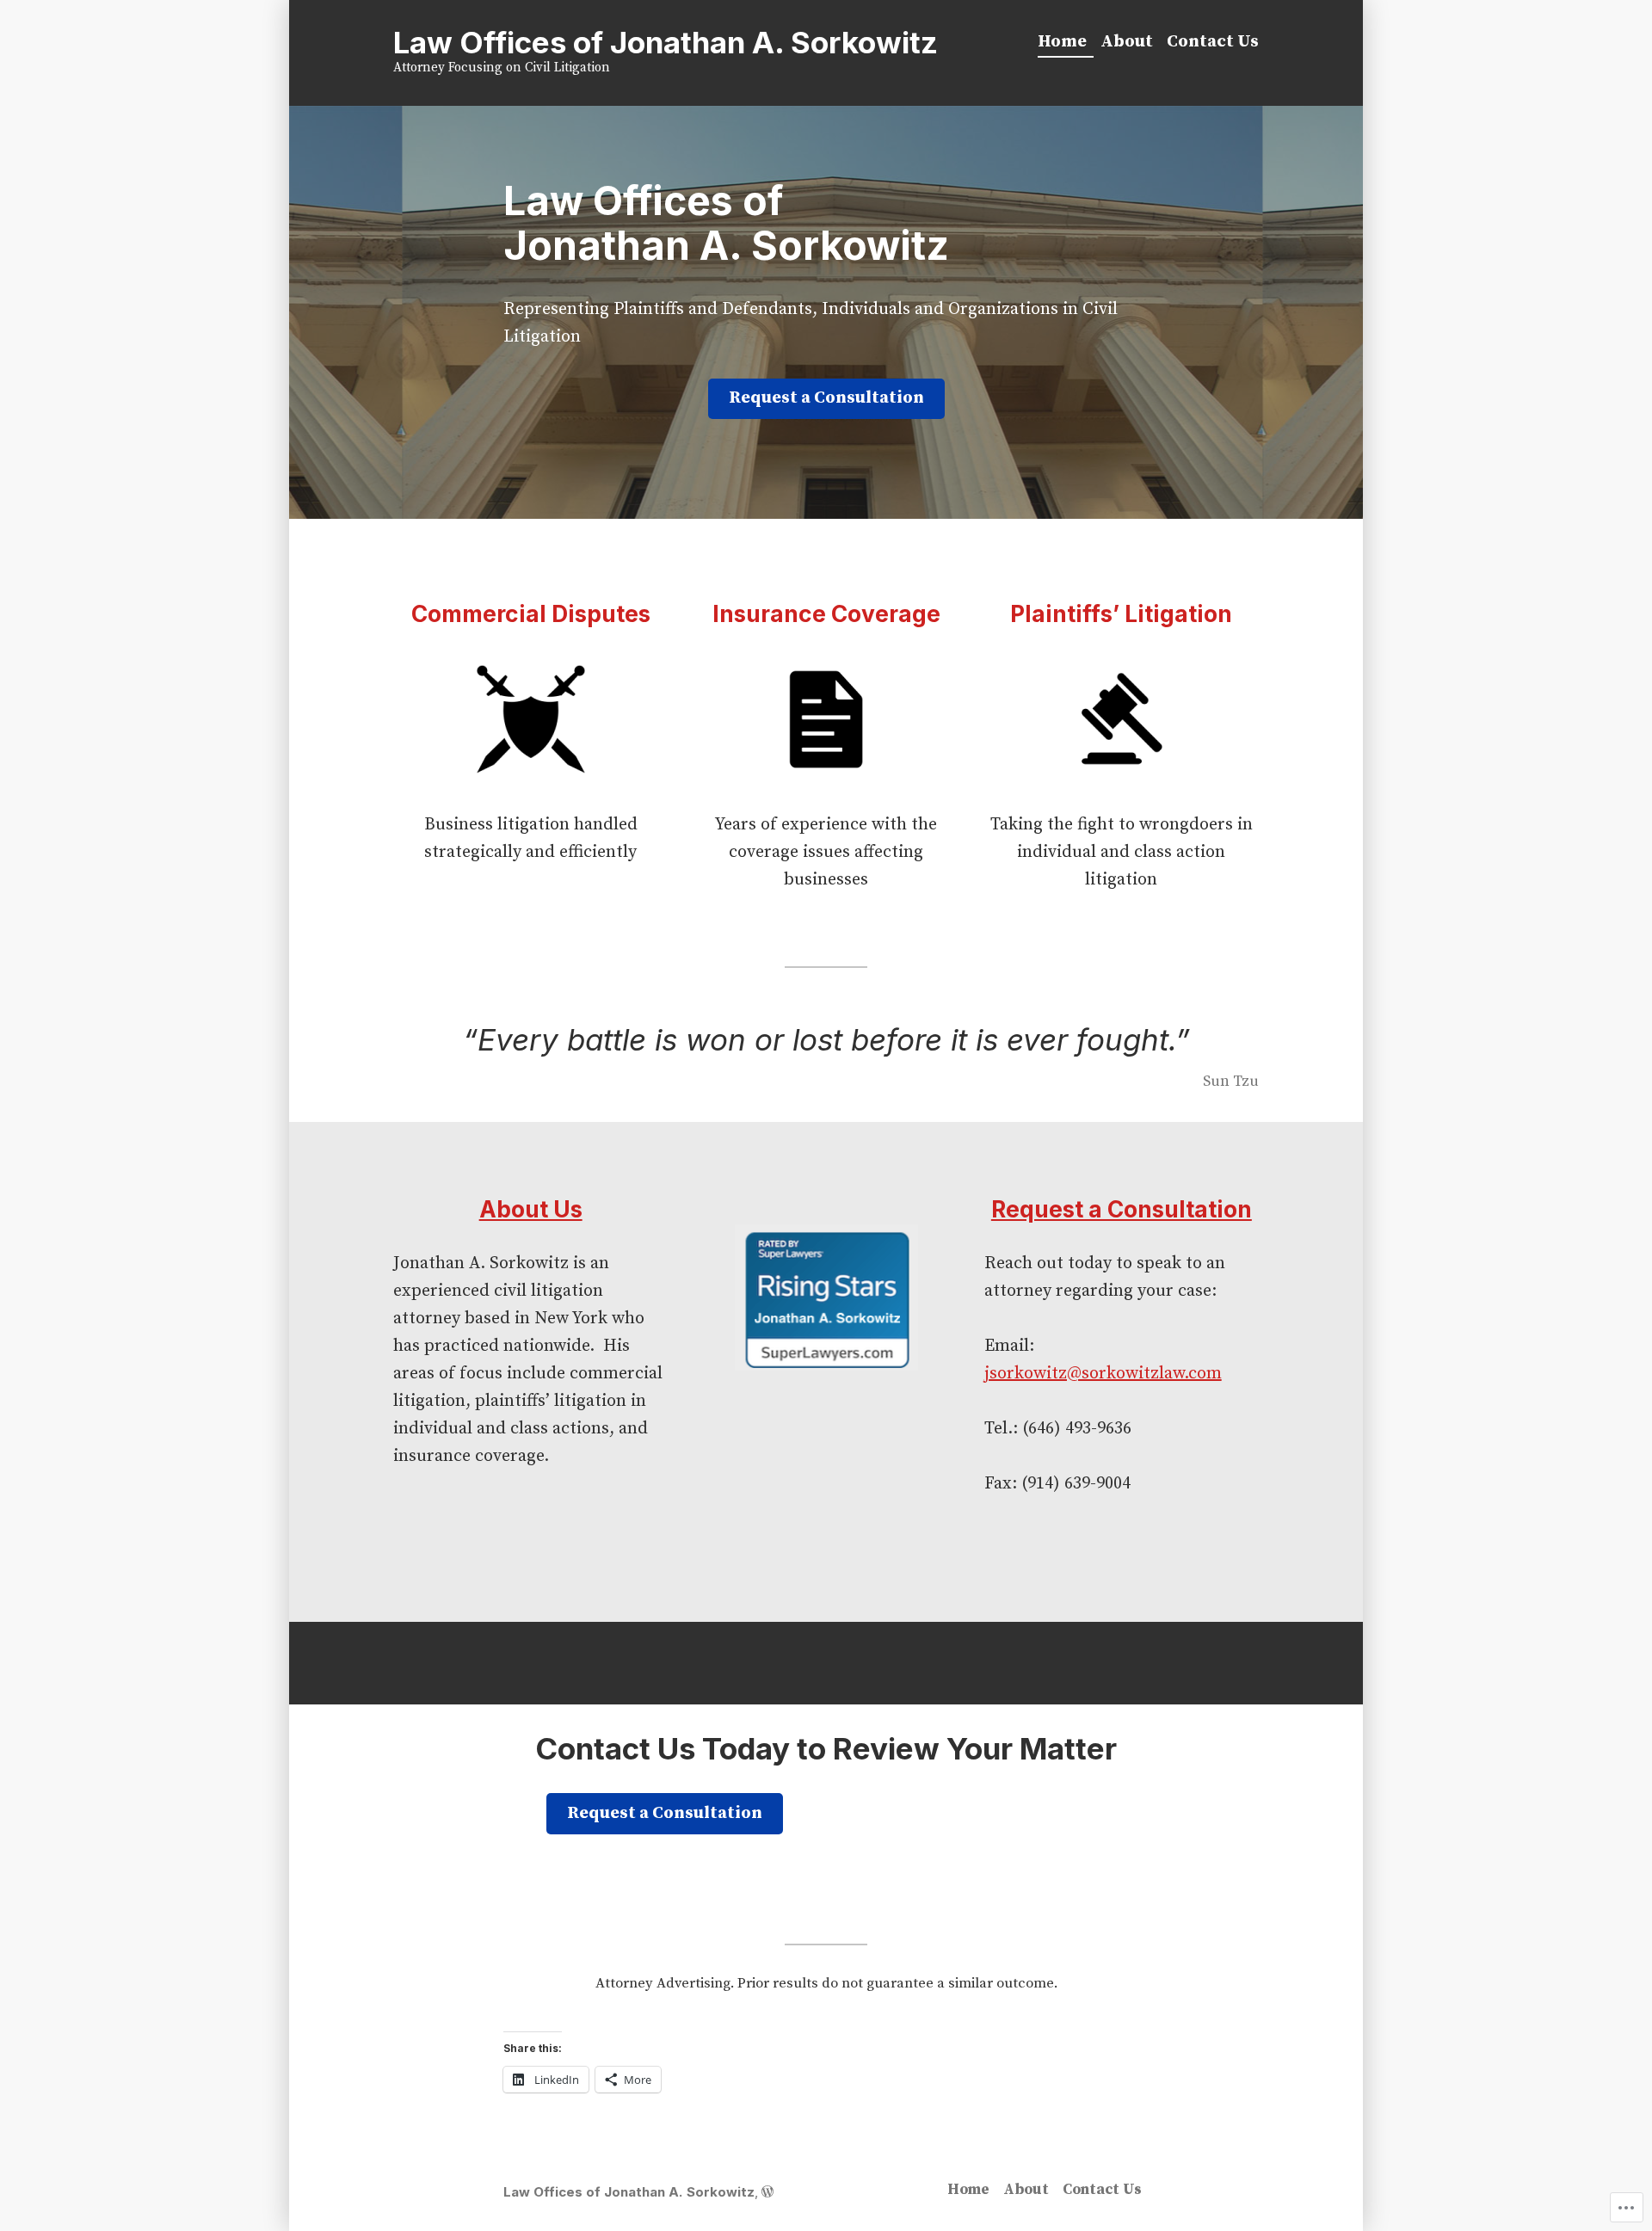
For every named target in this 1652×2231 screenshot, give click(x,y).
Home (1062, 42)
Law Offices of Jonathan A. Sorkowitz (666, 42)
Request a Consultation (826, 398)
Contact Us (1213, 42)
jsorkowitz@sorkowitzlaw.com (1103, 1374)
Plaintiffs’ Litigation (1121, 613)
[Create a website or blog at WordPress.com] (767, 2192)
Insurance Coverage (826, 613)
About (1127, 42)
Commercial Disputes (531, 613)
